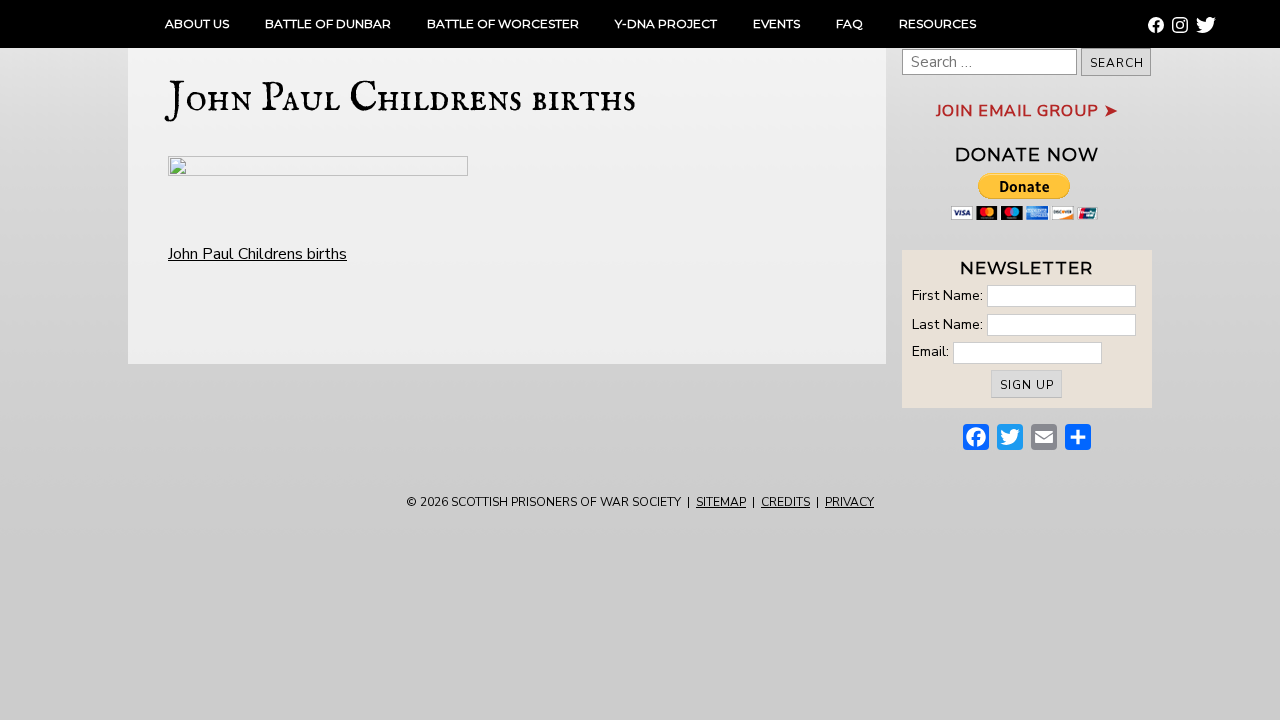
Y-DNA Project (666, 23)
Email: (932, 351)
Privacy (849, 502)
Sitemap (721, 502)
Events (776, 23)
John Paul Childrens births (257, 254)
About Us (197, 23)
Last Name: (947, 323)
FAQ (849, 23)
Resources (937, 23)
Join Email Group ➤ (1027, 111)
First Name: (947, 295)
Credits (785, 502)
